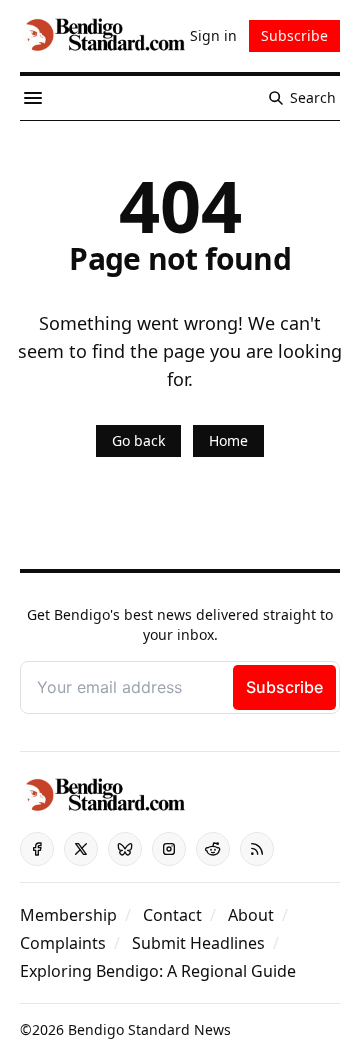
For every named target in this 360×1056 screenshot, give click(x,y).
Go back (138, 440)
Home (228, 440)
